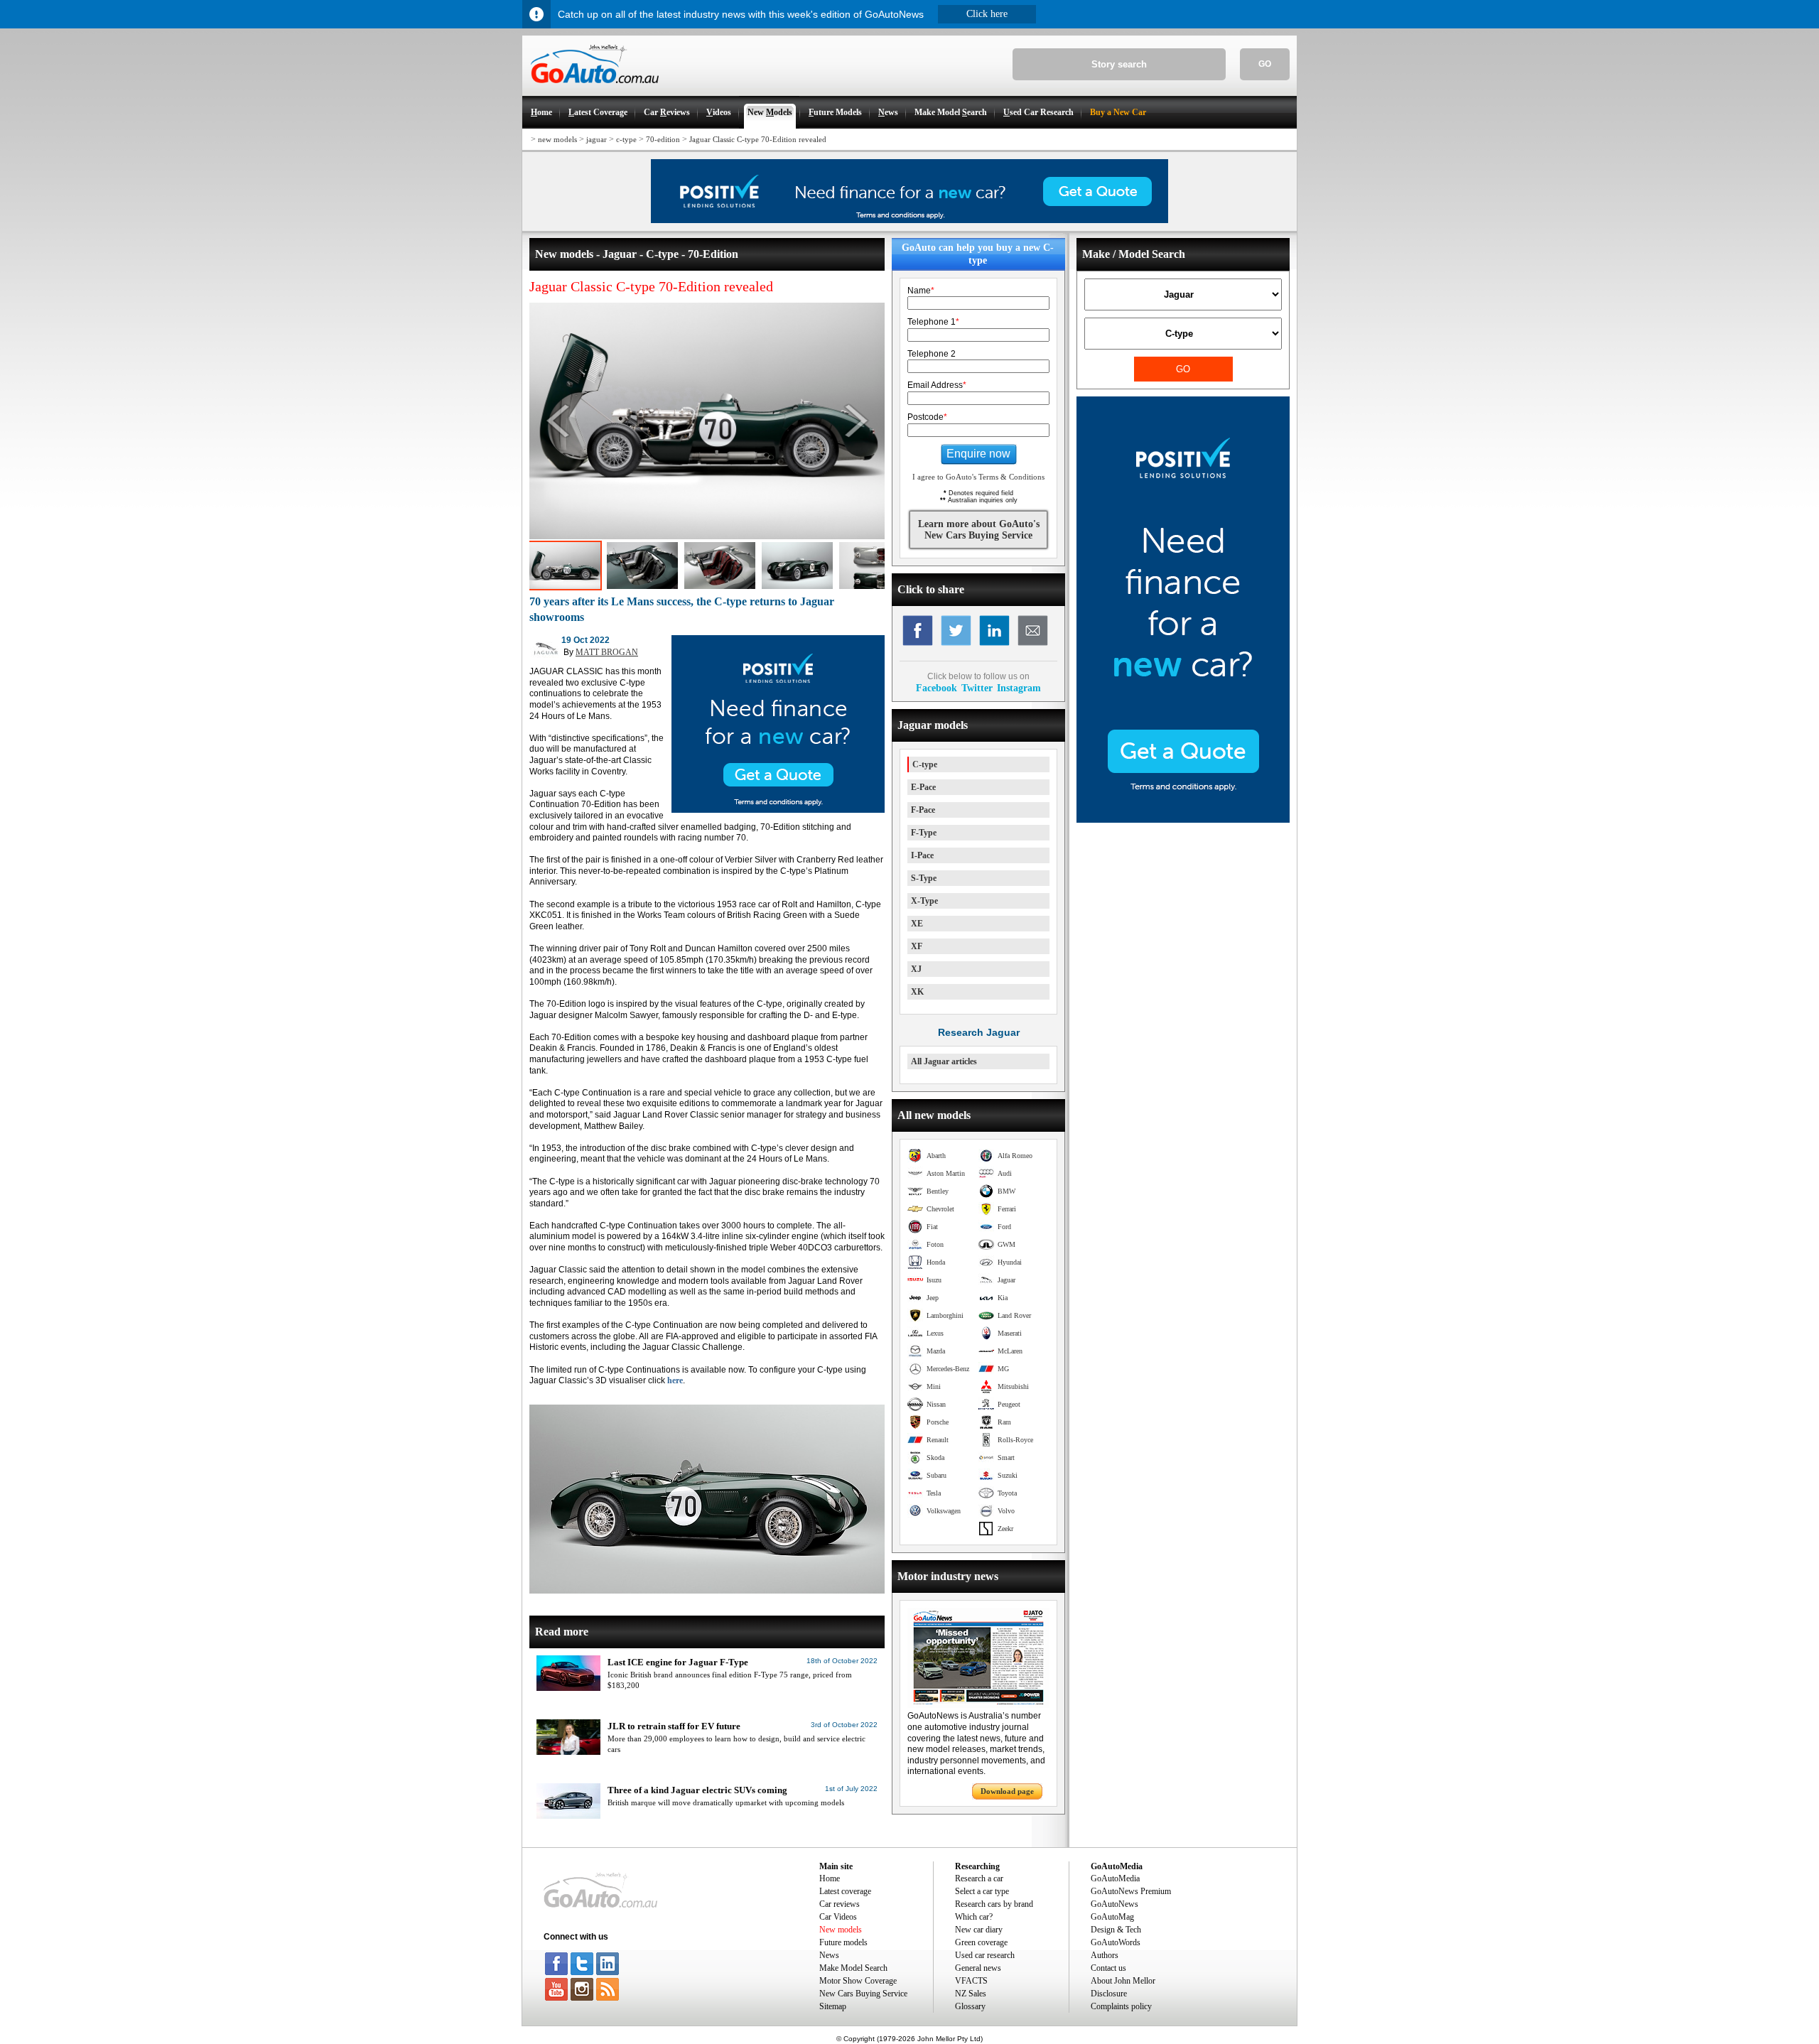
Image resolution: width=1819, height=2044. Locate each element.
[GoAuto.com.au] (590, 90)
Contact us (1108, 1968)
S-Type (924, 878)
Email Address (937, 385)
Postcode (927, 417)
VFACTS (971, 1981)
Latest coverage (845, 1891)
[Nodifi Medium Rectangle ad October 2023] (778, 810)
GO (1265, 64)
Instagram (1019, 688)
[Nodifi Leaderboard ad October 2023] (909, 220)
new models (557, 139)
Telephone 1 (933, 322)
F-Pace (923, 810)
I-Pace (922, 855)
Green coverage (981, 1942)
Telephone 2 (932, 354)
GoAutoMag (1112, 1917)
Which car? (974, 1917)
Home (830, 1878)
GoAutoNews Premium (1131, 1891)
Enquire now (978, 454)
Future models (843, 1942)
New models (841, 1930)
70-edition (663, 139)
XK (917, 992)
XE (917, 924)
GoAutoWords (1116, 1942)
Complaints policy (1121, 2006)
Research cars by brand (994, 1904)
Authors (1105, 1955)
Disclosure (1109, 1994)
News (829, 1955)
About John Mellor (1123, 1981)
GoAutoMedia (1115, 1878)
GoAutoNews (1114, 1904)
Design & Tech (1116, 1930)
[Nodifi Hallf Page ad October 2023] (1183, 820)
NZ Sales (971, 1994)
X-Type (924, 901)
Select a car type (982, 1891)
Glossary (970, 2006)
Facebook (937, 688)
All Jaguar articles (944, 1061)
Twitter (977, 688)
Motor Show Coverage (858, 1981)
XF (917, 946)
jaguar (597, 139)
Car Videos (838, 1917)
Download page (1007, 1791)
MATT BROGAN (607, 652)
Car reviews (840, 1904)
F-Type (924, 833)
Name (921, 291)
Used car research (985, 1955)
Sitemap (833, 2006)
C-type (925, 764)
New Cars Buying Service (863, 1994)
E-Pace (923, 787)
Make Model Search (853, 1968)
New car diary (979, 1930)
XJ (916, 969)
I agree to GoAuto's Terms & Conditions (978, 477)
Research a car (979, 1878)
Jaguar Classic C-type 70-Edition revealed (758, 139)
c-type (626, 139)
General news (978, 1968)
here (675, 1380)
